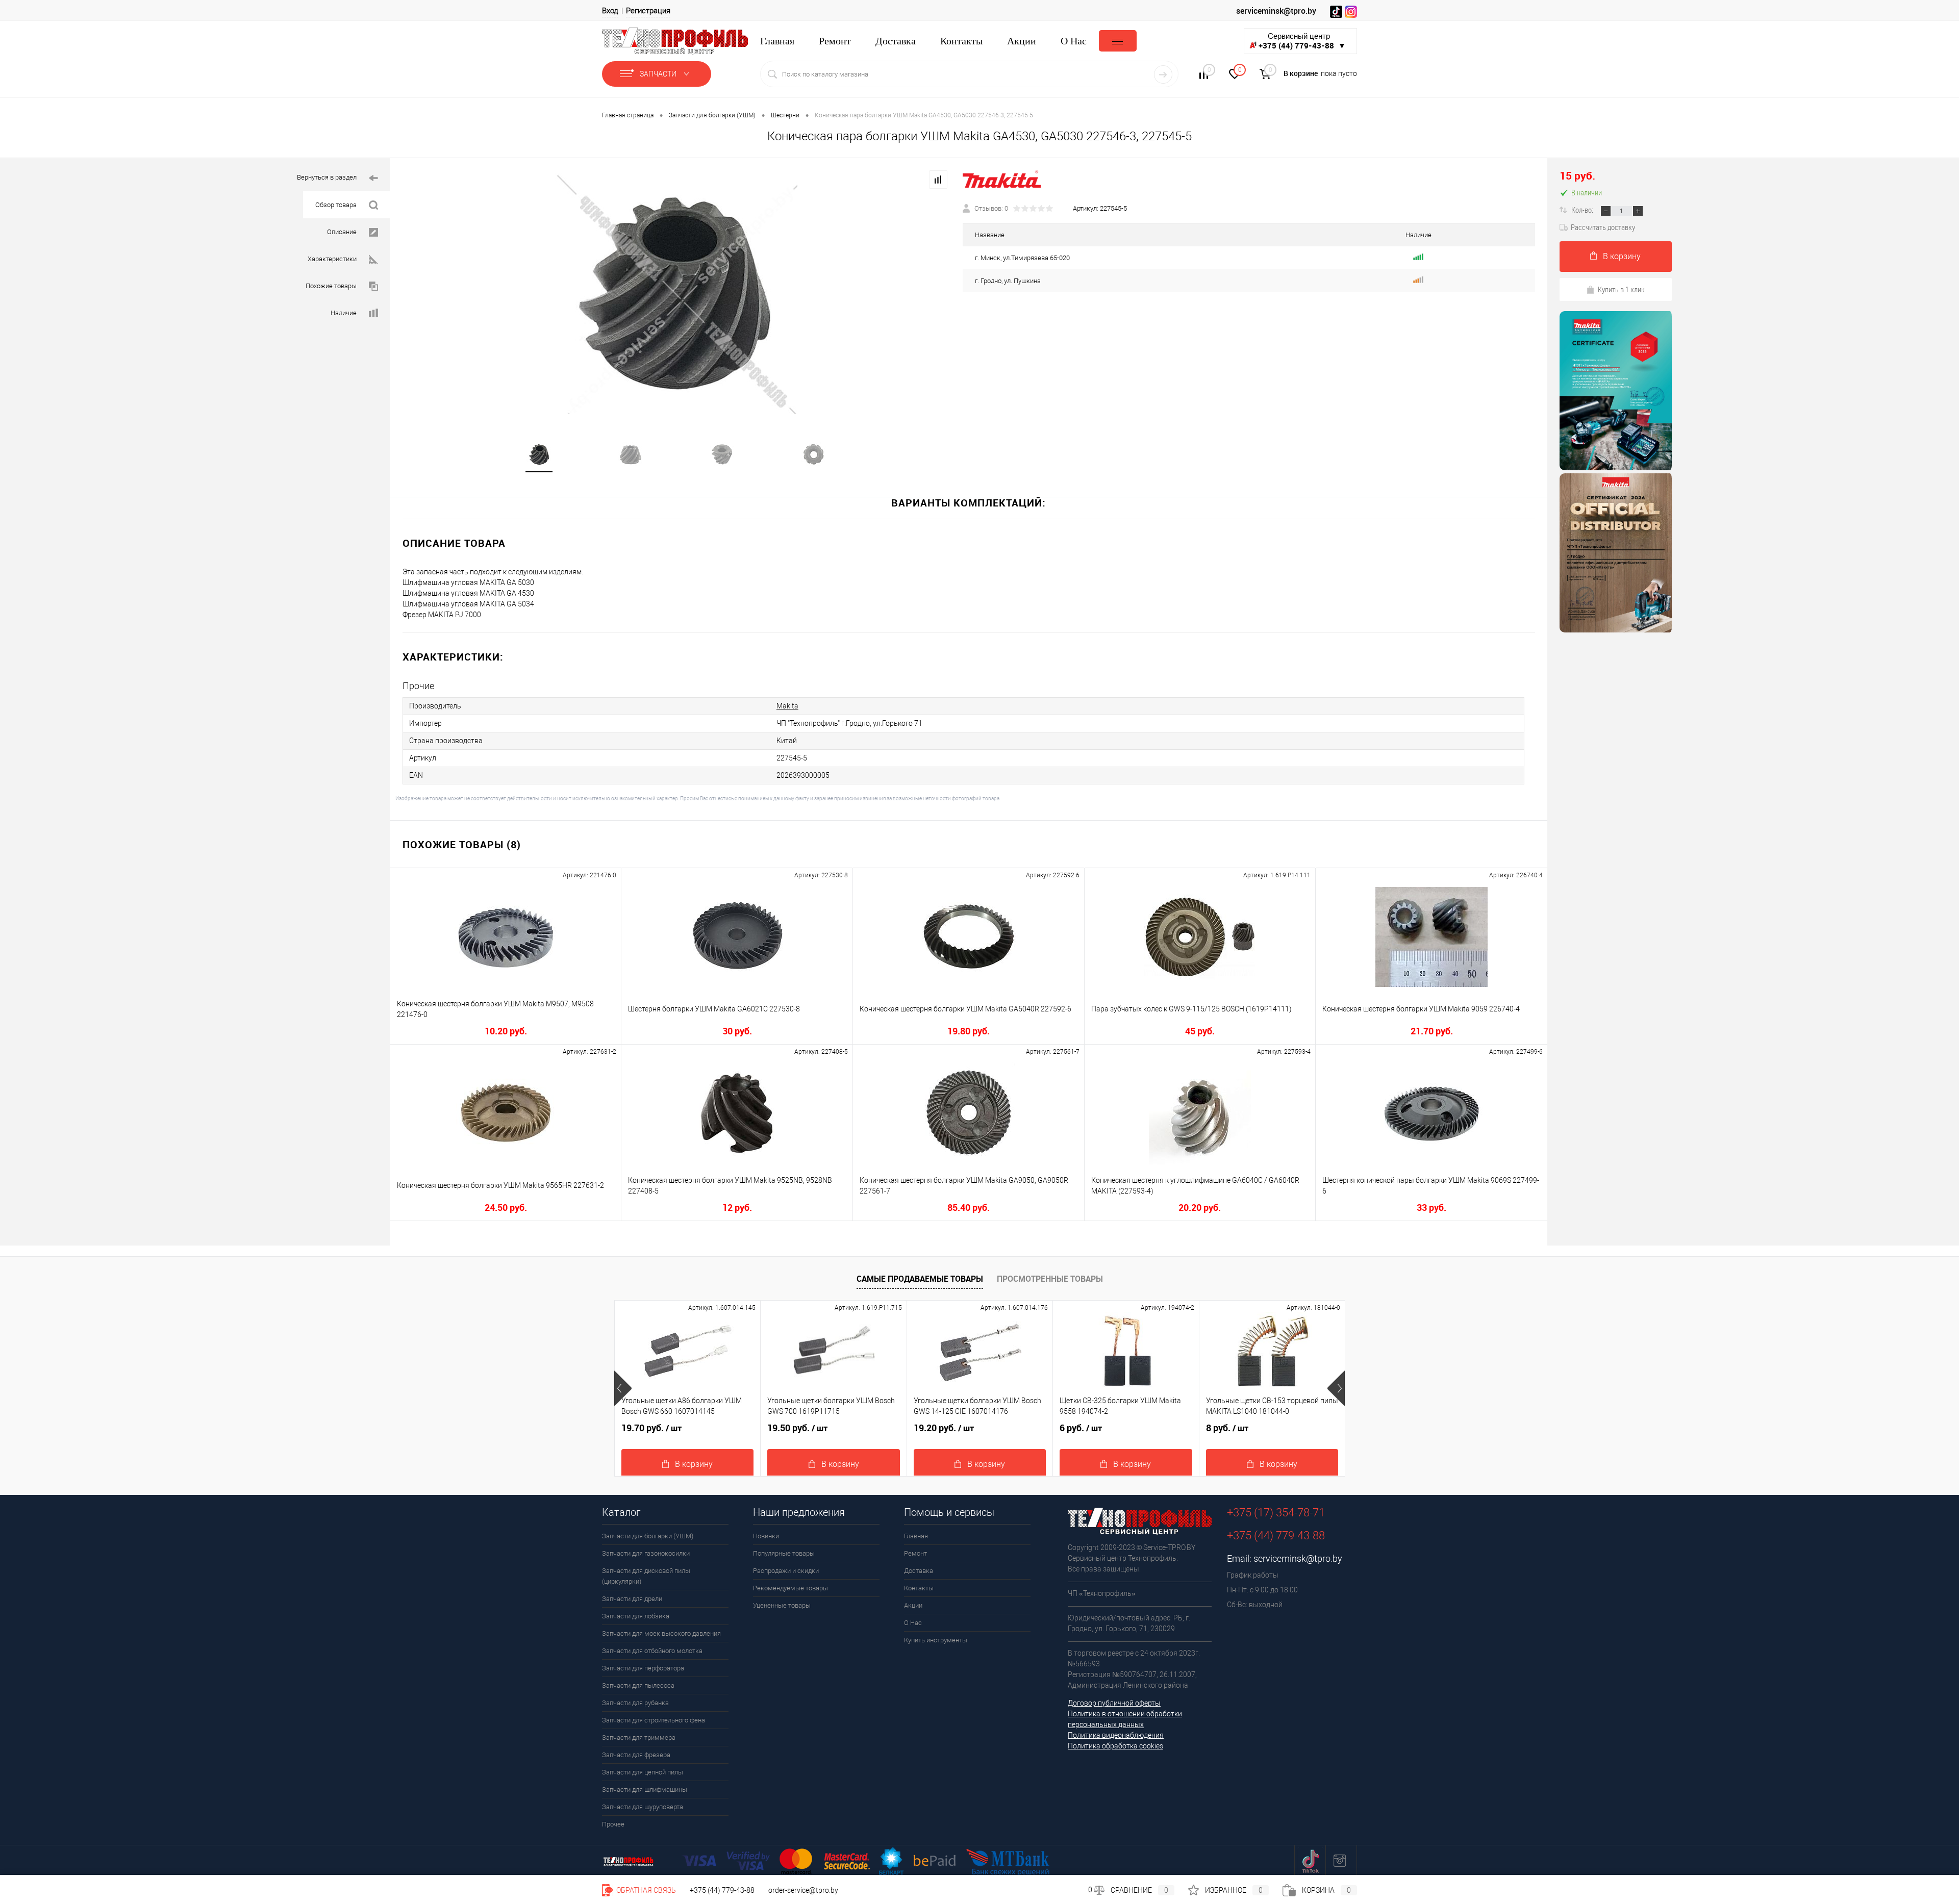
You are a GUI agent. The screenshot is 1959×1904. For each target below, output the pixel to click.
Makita (787, 706)
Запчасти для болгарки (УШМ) (648, 1536)
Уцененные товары (782, 1605)
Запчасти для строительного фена (654, 1720)
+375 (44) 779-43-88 (722, 1890)
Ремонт (835, 41)
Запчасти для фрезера (636, 1755)
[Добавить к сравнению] (938, 180)
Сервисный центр (1302, 41)
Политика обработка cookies (1115, 1746)
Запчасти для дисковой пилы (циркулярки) (646, 1576)
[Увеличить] (676, 294)
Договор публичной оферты (1114, 1703)
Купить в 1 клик (1621, 289)
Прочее (613, 1824)
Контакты (961, 41)
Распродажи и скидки (786, 1571)
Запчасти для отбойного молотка (652, 1651)
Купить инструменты (936, 1640)
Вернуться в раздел (327, 177)
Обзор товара (336, 205)
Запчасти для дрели (632, 1599)
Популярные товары (784, 1553)
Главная (777, 41)
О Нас (1074, 41)
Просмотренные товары (1050, 1279)
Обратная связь (645, 1890)
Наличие (344, 313)
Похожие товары (331, 286)
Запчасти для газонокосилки (646, 1553)
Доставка (896, 41)
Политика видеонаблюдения (1116, 1735)
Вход (610, 11)
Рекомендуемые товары (790, 1588)
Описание (342, 232)
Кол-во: (1583, 210)
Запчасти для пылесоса (638, 1685)
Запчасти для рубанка (635, 1703)
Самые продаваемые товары (920, 1279)
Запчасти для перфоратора (643, 1668)
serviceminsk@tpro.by (1276, 11)
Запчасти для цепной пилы (643, 1772)
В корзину (1622, 256)
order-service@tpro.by (803, 1890)
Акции (1022, 41)
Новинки (766, 1536)
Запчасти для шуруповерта (643, 1807)
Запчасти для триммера (639, 1737)
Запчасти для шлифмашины (645, 1789)
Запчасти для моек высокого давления (661, 1633)
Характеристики (332, 259)
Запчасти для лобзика (636, 1616)
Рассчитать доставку (1603, 227)
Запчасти (659, 74)
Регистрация (648, 11)
